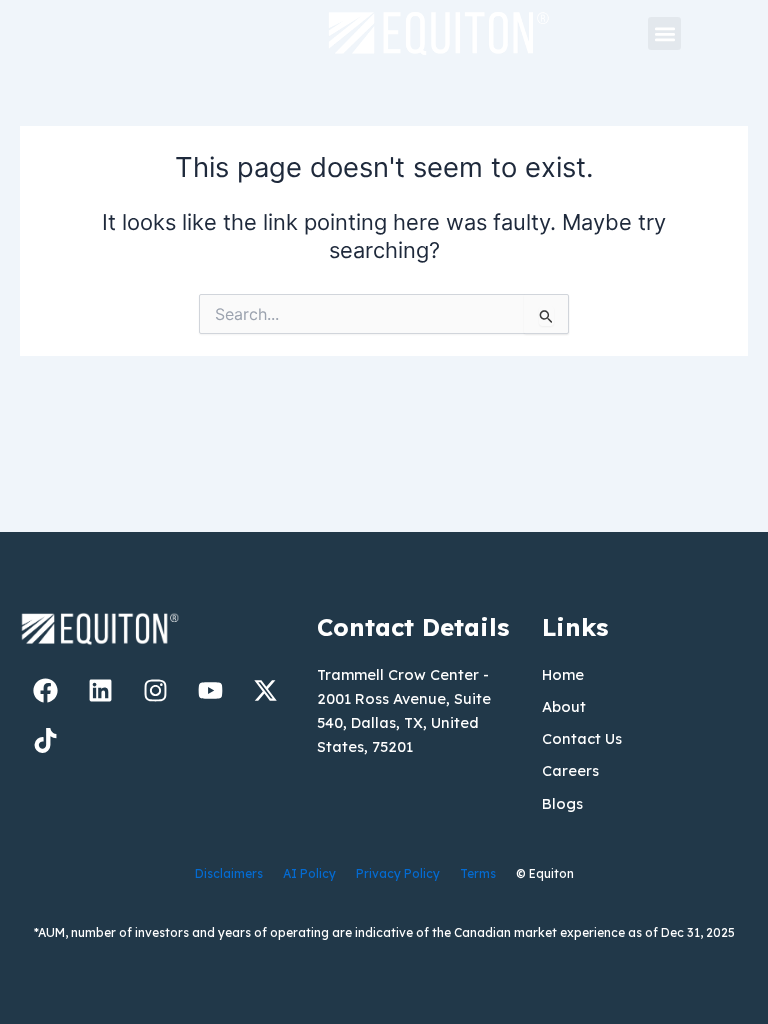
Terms (478, 873)
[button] (664, 33)
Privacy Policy (398, 873)
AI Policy (309, 873)
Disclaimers (229, 873)
